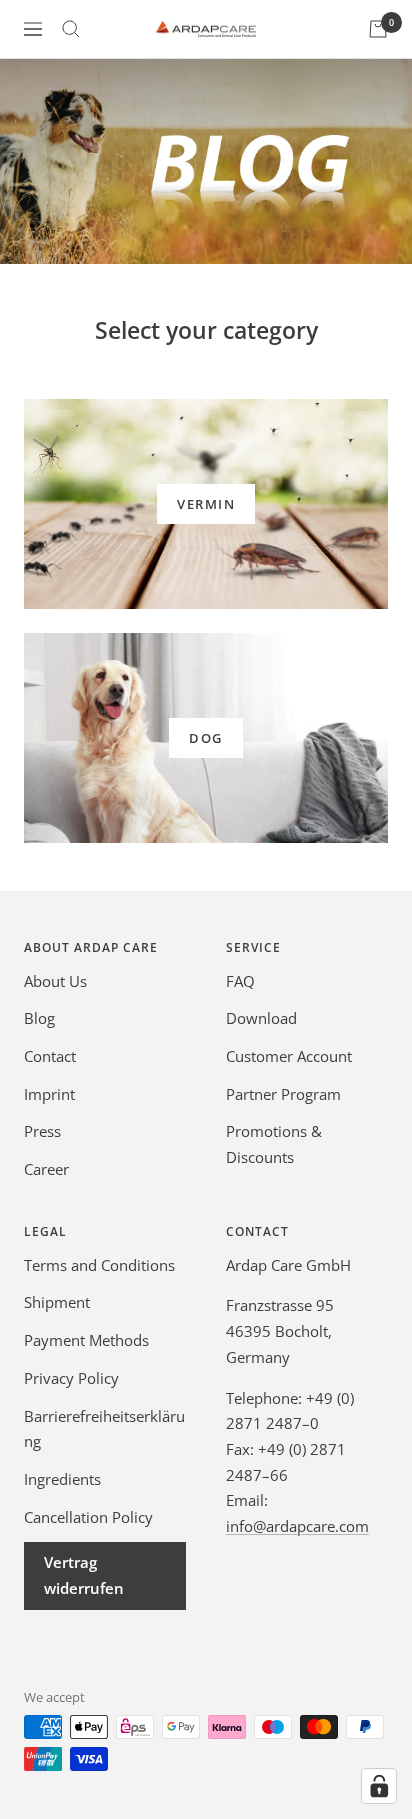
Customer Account (289, 1056)
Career (46, 1169)
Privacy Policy (71, 1378)
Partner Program (283, 1094)
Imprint (49, 1094)
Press (42, 1131)
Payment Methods (86, 1340)
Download (261, 1018)
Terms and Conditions (99, 1265)
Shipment (57, 1302)
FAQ (240, 981)
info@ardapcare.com (297, 1526)
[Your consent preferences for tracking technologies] (379, 1786)
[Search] (71, 29)
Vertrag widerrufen (84, 1575)
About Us (55, 981)
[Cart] (378, 29)
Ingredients (62, 1479)
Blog (39, 1018)
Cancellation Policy (88, 1517)
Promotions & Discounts (274, 1144)
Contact (50, 1056)
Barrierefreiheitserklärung (104, 1429)
